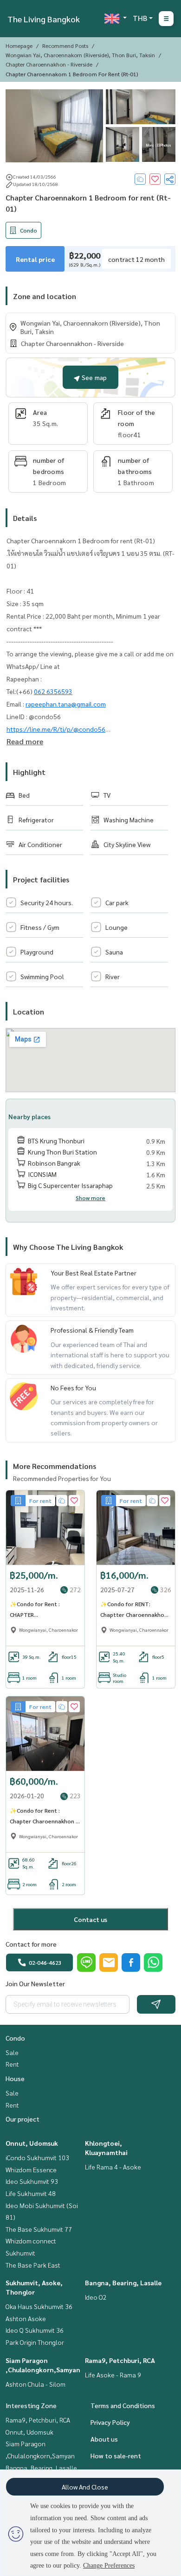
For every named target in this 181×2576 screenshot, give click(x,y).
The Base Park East (33, 2265)
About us (104, 2439)
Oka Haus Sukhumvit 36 (39, 2306)
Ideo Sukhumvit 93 (32, 2181)
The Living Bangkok (44, 19)
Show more (90, 1198)
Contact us (90, 1919)
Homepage (19, 46)
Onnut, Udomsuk (32, 2143)
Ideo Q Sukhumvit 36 (35, 2330)
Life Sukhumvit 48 (31, 2193)
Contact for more (31, 1944)
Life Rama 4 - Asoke (113, 2167)
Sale (12, 2052)
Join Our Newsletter (35, 1983)
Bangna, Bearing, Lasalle (123, 2282)
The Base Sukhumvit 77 (39, 2229)
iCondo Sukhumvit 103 (37, 2157)
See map (93, 377)
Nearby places (29, 1116)
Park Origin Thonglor (35, 2342)
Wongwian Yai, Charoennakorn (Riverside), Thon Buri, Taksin (80, 55)
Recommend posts (65, 46)
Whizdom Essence (31, 2169)
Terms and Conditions (123, 2405)
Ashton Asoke (26, 2318)
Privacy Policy (110, 2422)
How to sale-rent (116, 2456)
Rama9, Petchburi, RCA (120, 2360)
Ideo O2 (96, 2297)
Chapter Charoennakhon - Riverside (49, 64)
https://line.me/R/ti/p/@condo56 (56, 729)
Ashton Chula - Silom (36, 2384)
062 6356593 (53, 691)
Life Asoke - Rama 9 (113, 2375)
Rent (12, 2064)
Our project (23, 2119)
